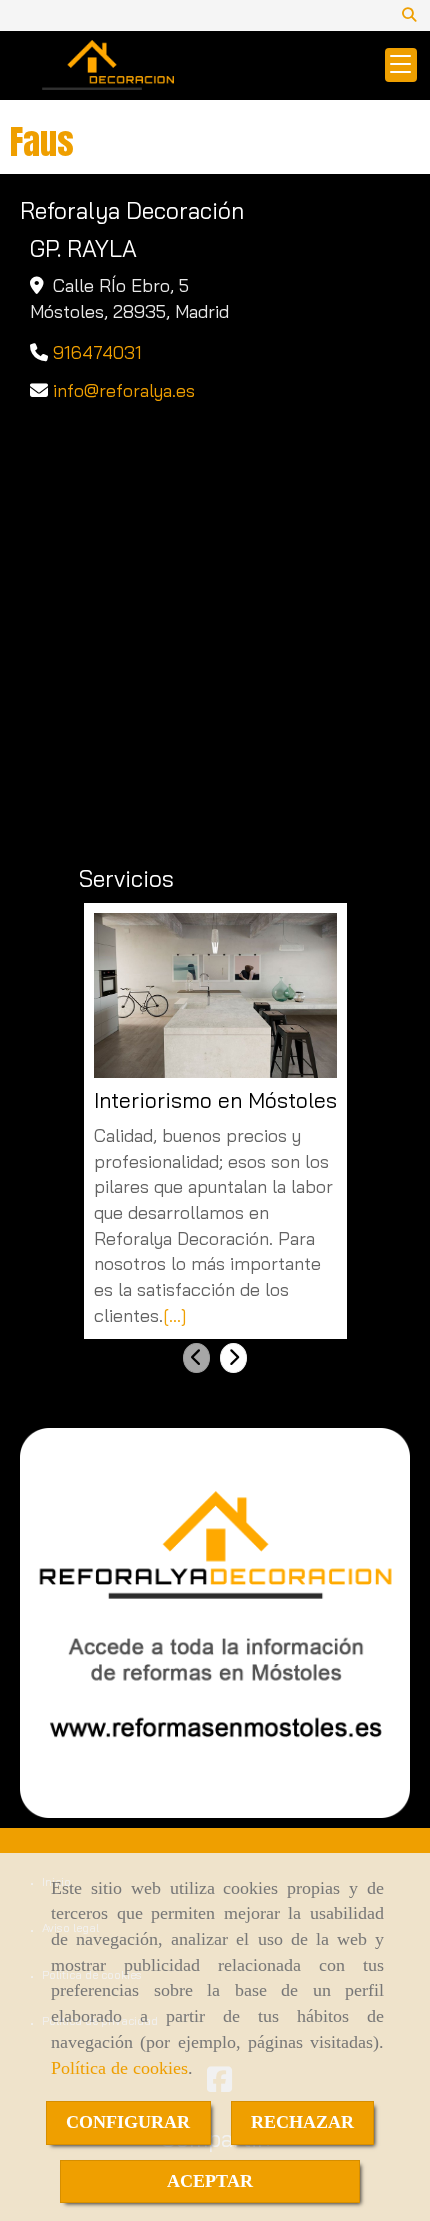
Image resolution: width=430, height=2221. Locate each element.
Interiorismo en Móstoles (215, 1100)
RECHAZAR (302, 2122)
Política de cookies (119, 2068)
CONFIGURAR (128, 2122)
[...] (175, 1315)
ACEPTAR (210, 2181)
